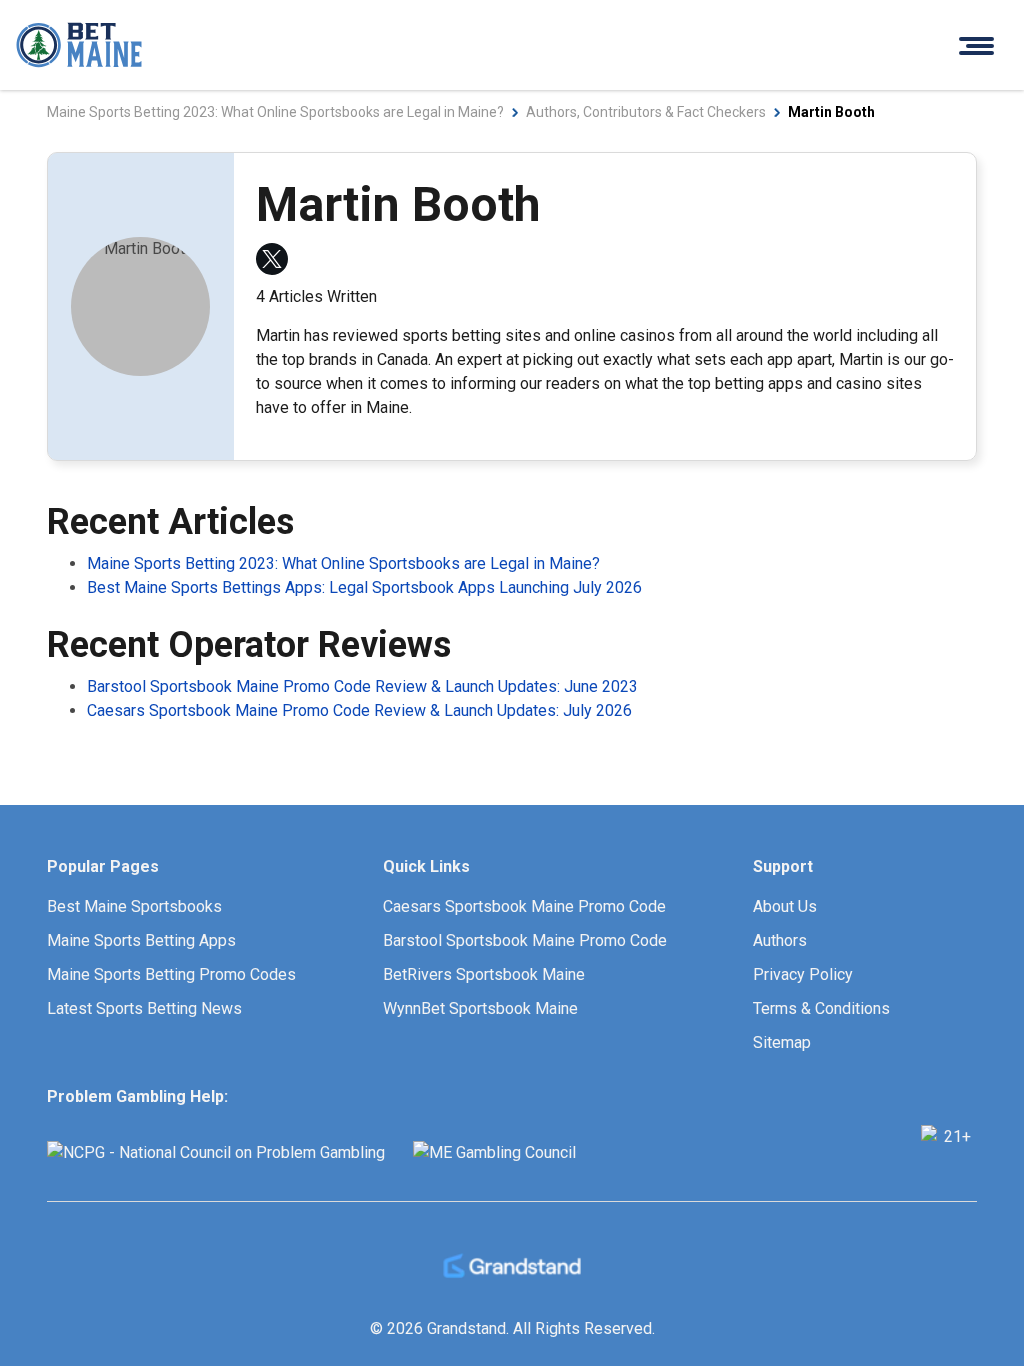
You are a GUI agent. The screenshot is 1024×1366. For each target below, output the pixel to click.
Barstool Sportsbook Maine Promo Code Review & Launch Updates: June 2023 (362, 686)
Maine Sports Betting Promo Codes (171, 974)
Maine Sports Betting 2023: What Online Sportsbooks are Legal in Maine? (343, 563)
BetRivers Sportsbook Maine (484, 974)
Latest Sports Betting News (144, 1008)
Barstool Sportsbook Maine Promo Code (525, 940)
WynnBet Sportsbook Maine (480, 1008)
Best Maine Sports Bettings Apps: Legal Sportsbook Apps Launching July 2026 (364, 587)
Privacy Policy (803, 974)
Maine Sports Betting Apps (141, 940)
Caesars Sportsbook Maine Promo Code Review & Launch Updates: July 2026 (359, 710)
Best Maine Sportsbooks (134, 906)
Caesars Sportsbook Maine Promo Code (524, 906)
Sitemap (782, 1042)
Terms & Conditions (821, 1008)
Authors (780, 940)
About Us (785, 906)
